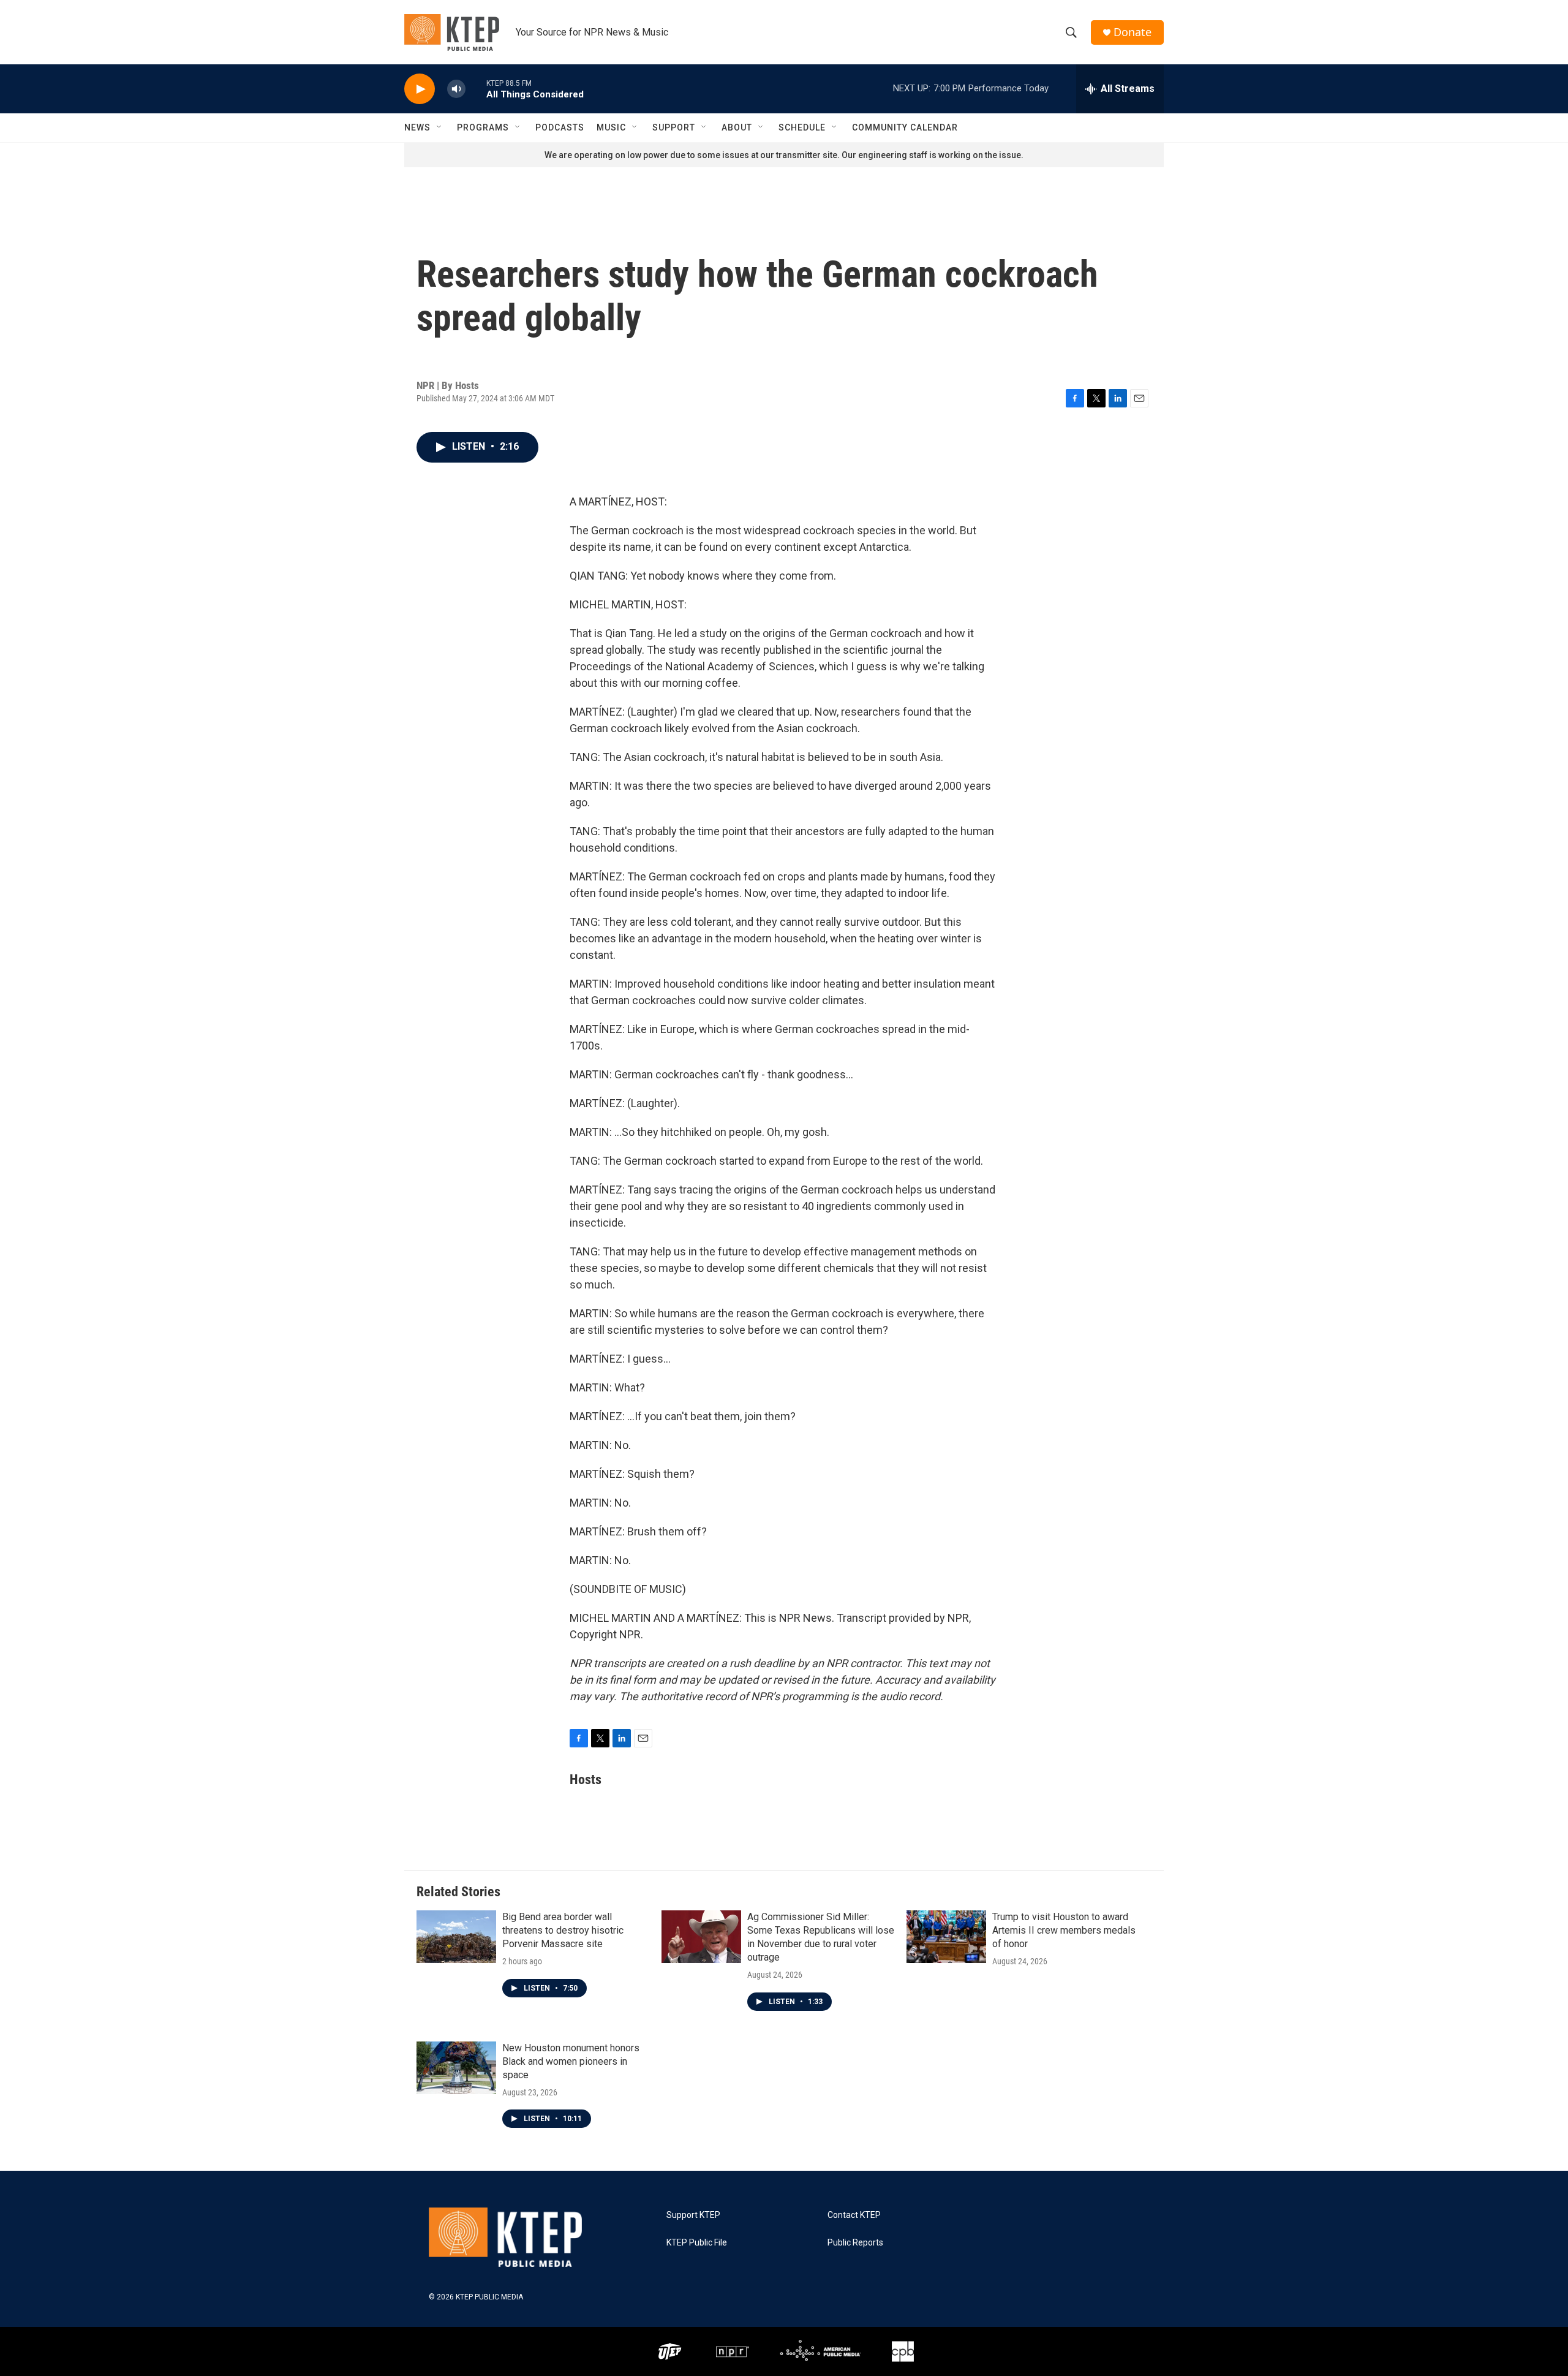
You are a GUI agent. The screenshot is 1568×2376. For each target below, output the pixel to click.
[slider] (476, 89)
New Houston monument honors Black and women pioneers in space (571, 2061)
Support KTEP (693, 2215)
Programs (483, 127)
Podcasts (560, 127)
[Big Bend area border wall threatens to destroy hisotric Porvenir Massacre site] (456, 1937)
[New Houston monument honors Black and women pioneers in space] (456, 2068)
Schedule (802, 127)
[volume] (456, 89)
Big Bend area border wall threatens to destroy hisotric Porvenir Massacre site (563, 1930)
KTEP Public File (697, 2243)
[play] (420, 89)
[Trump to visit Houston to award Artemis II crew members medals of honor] (946, 1937)
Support (674, 127)
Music (611, 127)
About (737, 127)
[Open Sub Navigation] (440, 127)
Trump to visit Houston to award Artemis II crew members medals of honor (1064, 1930)
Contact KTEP (854, 2215)
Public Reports (855, 2243)
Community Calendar (905, 127)
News (417, 127)
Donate (1133, 32)
